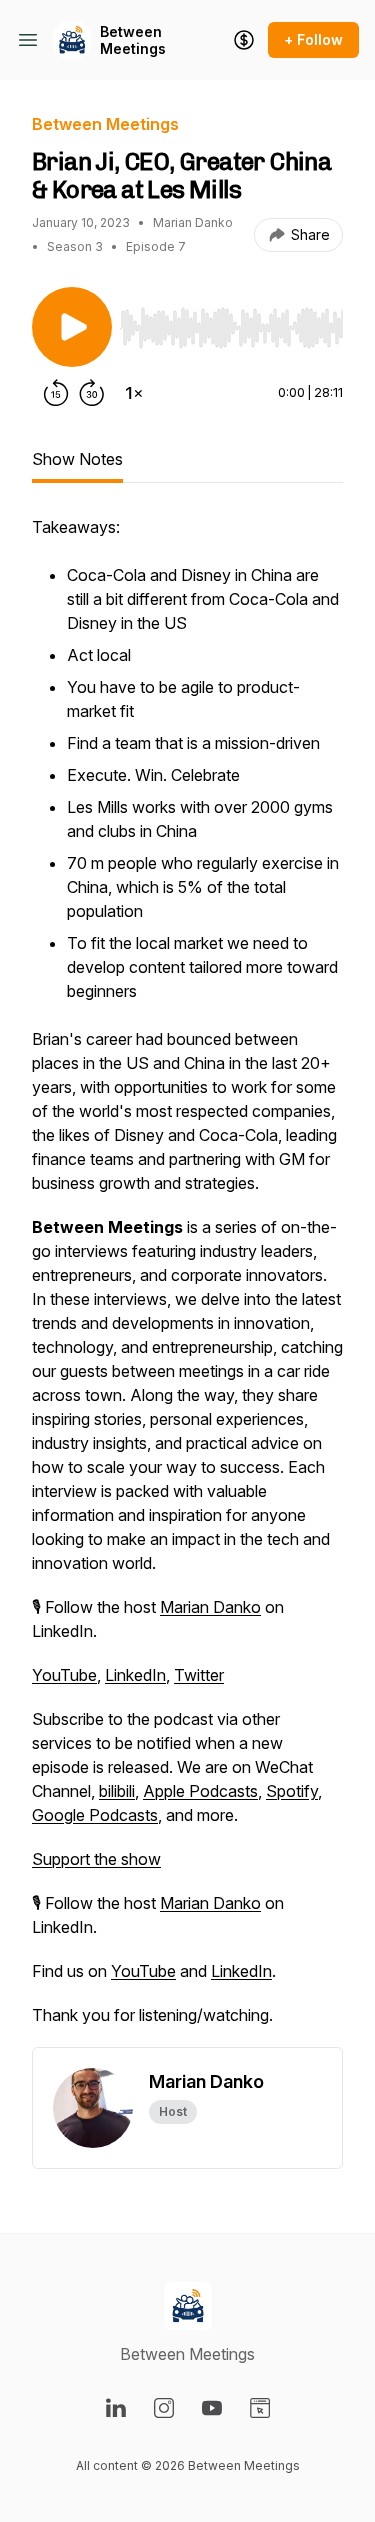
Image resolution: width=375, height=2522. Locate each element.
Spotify (292, 1791)
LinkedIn (135, 1675)
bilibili (117, 1791)
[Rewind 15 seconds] (56, 393)
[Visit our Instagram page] (164, 2408)
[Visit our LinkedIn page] (116, 2408)
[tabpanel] (187, 1281)
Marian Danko (210, 1607)
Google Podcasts (95, 1815)
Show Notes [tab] (77, 459)
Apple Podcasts (200, 1791)
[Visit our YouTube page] (212, 2408)
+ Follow (313, 39)
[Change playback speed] (134, 393)
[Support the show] (244, 40)
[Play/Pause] (72, 327)
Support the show (96, 1859)
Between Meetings (133, 40)
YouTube (64, 1675)
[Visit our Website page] (260, 2408)
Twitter (199, 1675)
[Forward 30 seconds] (92, 393)
